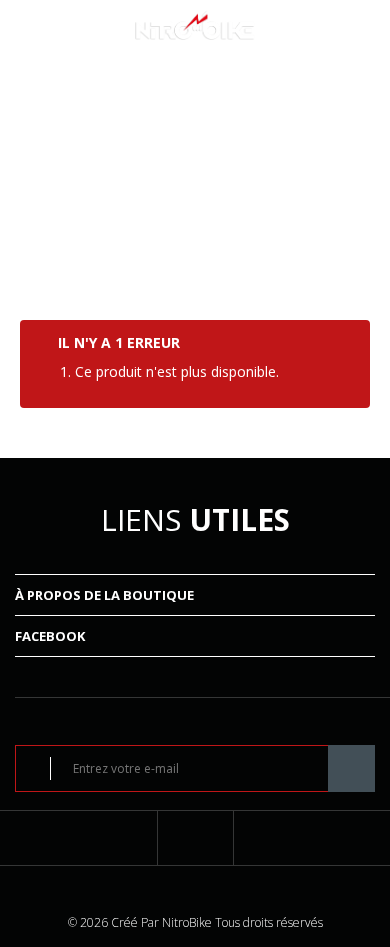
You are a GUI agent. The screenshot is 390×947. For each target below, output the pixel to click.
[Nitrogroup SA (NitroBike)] (194, 24)
